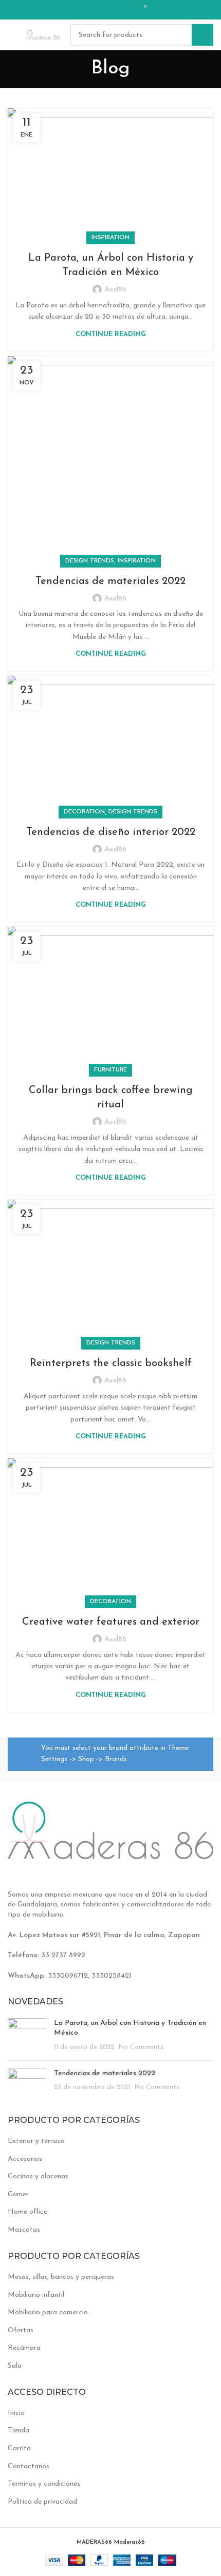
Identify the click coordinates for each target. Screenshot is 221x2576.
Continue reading (111, 334)
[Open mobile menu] (12, 35)
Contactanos (29, 2466)
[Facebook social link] (81, 10)
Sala (15, 2366)
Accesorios (25, 2159)
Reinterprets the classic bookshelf (111, 1363)
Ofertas (21, 2330)
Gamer (18, 2194)
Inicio (16, 2413)
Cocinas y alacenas (38, 2177)
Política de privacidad (42, 2502)
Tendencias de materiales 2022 (110, 581)
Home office (27, 2212)
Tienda (19, 2431)
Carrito (19, 2448)
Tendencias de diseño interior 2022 (111, 832)
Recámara (24, 2348)
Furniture (110, 1070)
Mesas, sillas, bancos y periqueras (61, 2277)
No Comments (141, 2047)
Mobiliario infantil (36, 2295)
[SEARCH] (202, 35)
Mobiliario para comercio (48, 2312)
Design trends (90, 561)
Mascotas (24, 2230)
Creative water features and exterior (111, 1622)
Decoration (84, 812)
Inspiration (110, 238)
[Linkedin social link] (108, 10)
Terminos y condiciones (44, 2484)
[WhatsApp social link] (121, 10)
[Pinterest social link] (95, 10)
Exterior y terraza (36, 2141)
